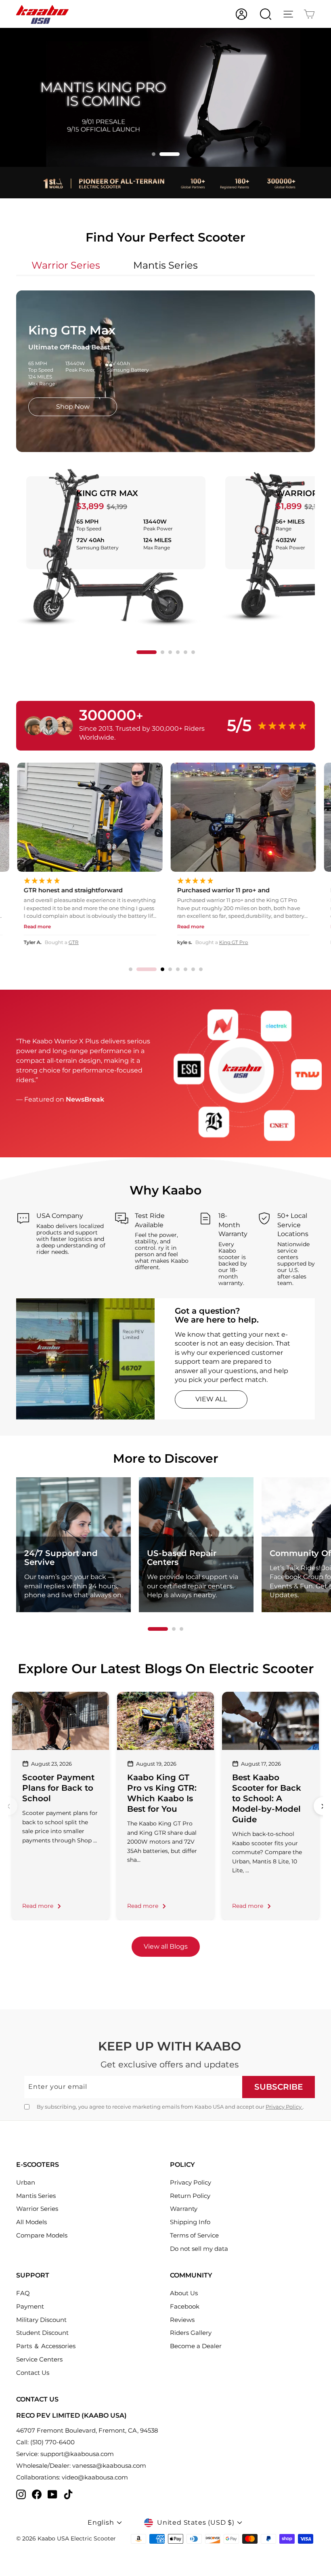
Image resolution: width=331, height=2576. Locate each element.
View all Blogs (166, 1946)
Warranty (184, 2209)
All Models (31, 2222)
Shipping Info (190, 2222)
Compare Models (42, 2235)
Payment (30, 2306)
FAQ (23, 2293)
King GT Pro (79, 942)
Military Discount (41, 2320)
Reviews (182, 2320)
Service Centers (39, 2359)
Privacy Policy (284, 2107)
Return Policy (190, 2196)
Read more (38, 1906)
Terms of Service (194, 2235)
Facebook (185, 2306)
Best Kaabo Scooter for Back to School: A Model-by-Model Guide (267, 1798)
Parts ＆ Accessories (46, 2346)
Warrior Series (37, 2209)
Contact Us (33, 2373)
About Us (184, 2293)
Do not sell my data (199, 2249)
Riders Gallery (191, 2333)
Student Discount (42, 2333)
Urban (26, 2182)
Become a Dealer (196, 2346)
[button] (162, 154)
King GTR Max (107, 493)
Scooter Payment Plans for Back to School (58, 1788)
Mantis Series (36, 2196)
